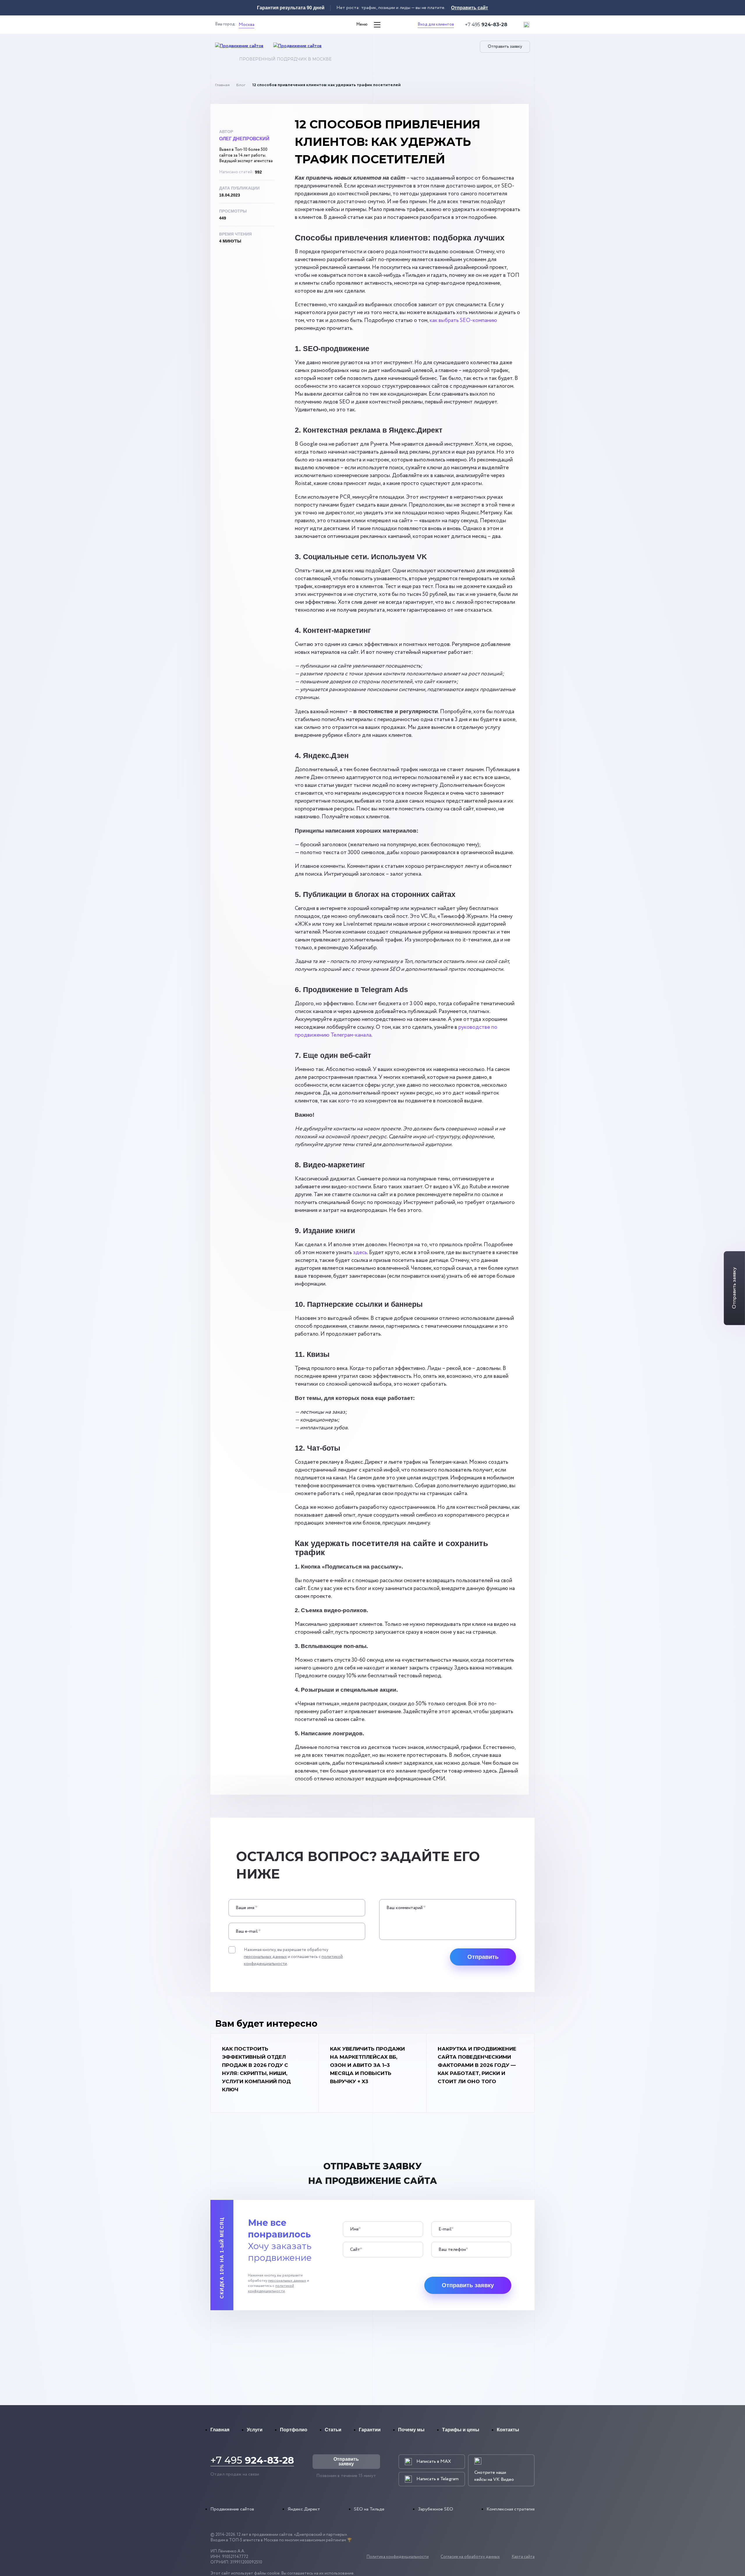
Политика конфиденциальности (398, 2557)
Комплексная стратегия (511, 2509)
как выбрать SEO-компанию (463, 321)
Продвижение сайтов (232, 2509)
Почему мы (411, 2430)
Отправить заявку (505, 47)
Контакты (508, 2430)
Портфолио (294, 2430)
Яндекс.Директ (304, 2509)
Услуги (255, 2430)
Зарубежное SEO (436, 2509)
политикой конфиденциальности (271, 2289)
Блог (241, 85)
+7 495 (486, 25)
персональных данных (265, 1957)
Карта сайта (523, 2557)
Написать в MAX (434, 2461)
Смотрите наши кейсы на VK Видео (494, 2476)
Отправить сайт (470, 8)
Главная (222, 85)
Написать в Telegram (438, 2479)
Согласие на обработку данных (470, 2557)
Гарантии (370, 2430)
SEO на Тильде (369, 2509)
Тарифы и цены (461, 2430)
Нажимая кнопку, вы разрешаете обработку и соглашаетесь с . (293, 1957)
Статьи (333, 2430)
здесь (360, 1253)
